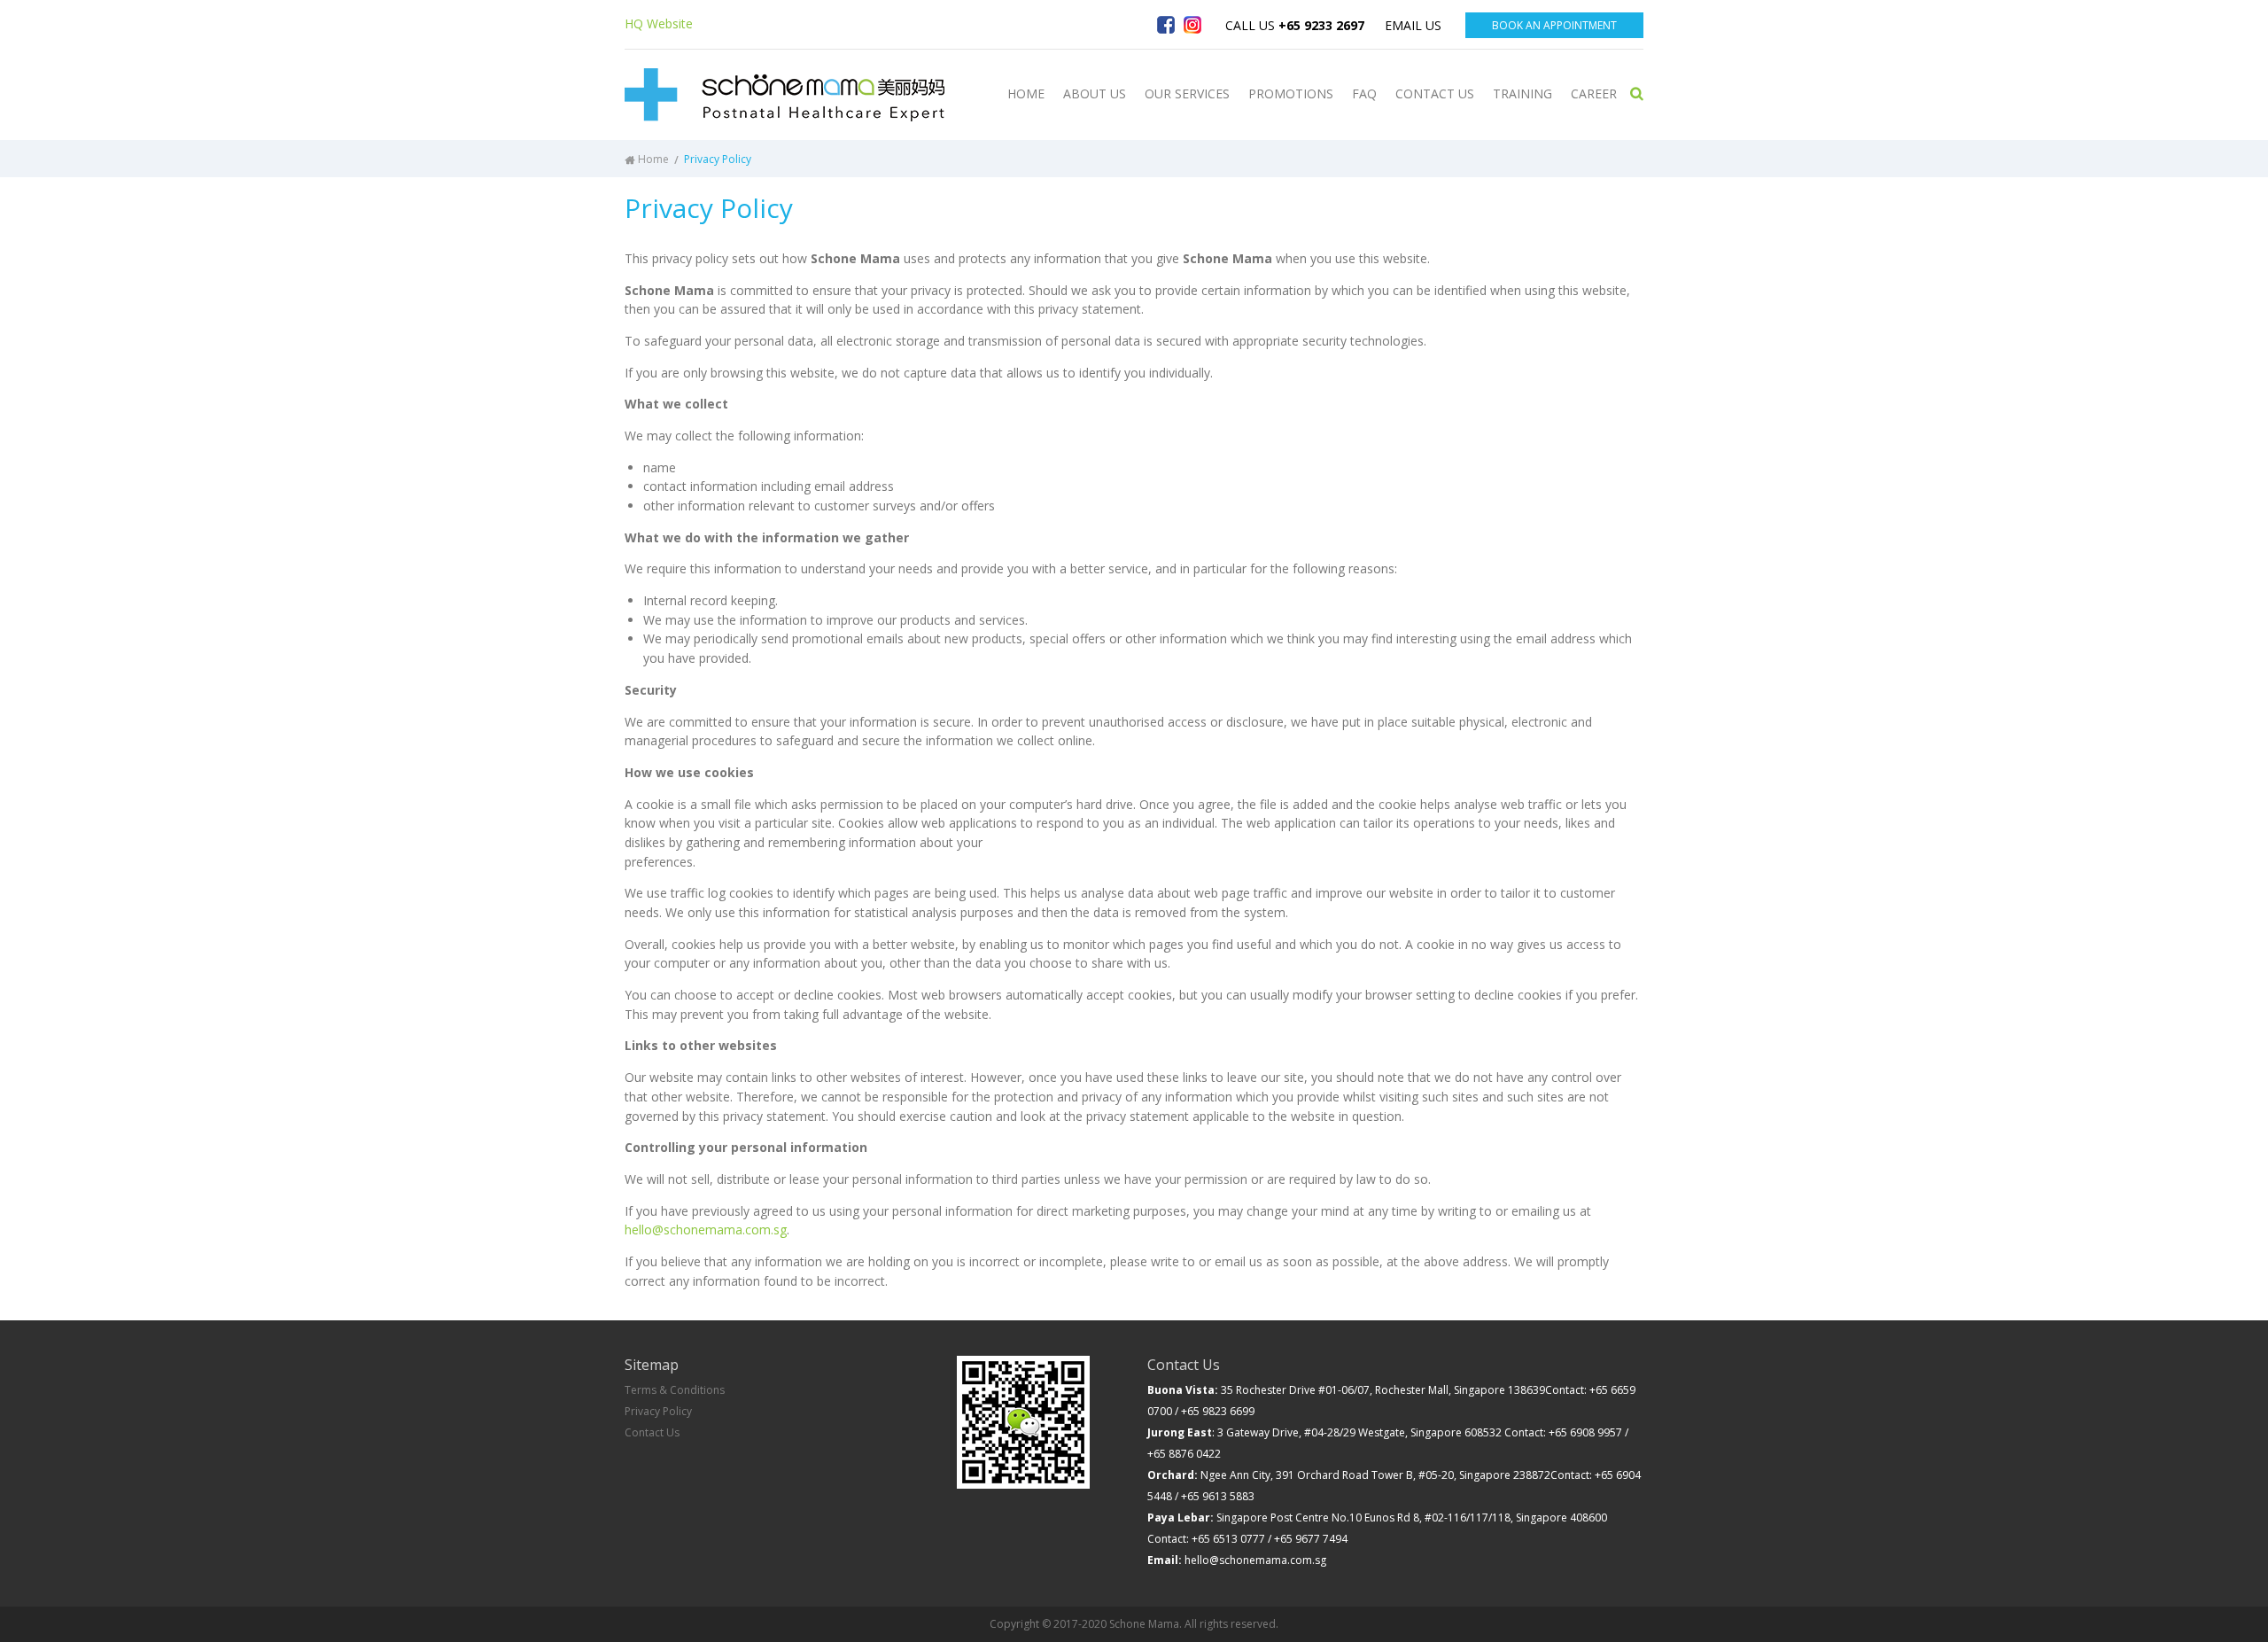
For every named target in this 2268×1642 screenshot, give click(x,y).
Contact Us (652, 1432)
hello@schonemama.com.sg (706, 1230)
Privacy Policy (658, 1411)
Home (653, 159)
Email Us (1413, 25)
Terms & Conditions (675, 1390)
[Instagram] (1192, 25)
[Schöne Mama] (784, 95)
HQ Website (659, 23)
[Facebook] (1166, 25)
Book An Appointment (1554, 25)
